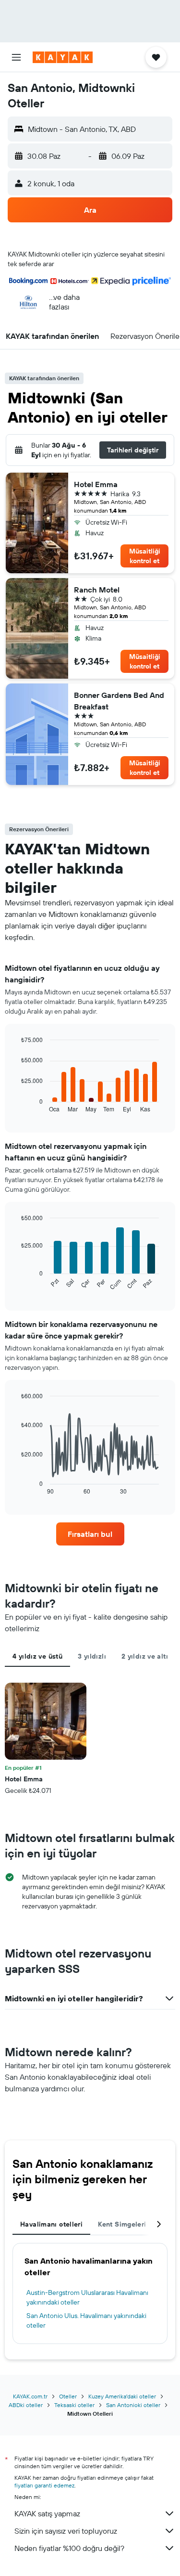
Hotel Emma (96, 484)
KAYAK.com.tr (30, 2396)
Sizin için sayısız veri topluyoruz (66, 2531)
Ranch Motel (97, 590)
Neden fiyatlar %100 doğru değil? (69, 2548)
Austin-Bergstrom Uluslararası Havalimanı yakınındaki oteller (87, 2297)
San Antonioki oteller (133, 2405)
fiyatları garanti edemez (44, 2485)
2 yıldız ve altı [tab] (145, 1656)
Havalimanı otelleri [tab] (51, 2224)
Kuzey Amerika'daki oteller (122, 2396)
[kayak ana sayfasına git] (63, 57)
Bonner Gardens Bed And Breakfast (119, 701)
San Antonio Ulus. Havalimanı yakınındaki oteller (86, 2320)
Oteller (68, 2396)
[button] (16, 57)
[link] (90, 1534)
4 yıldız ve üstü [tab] (37, 1656)
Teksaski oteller (74, 2405)
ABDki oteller (26, 2405)
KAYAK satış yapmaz (47, 2513)
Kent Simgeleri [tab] (122, 2224)
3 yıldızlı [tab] (92, 1656)
